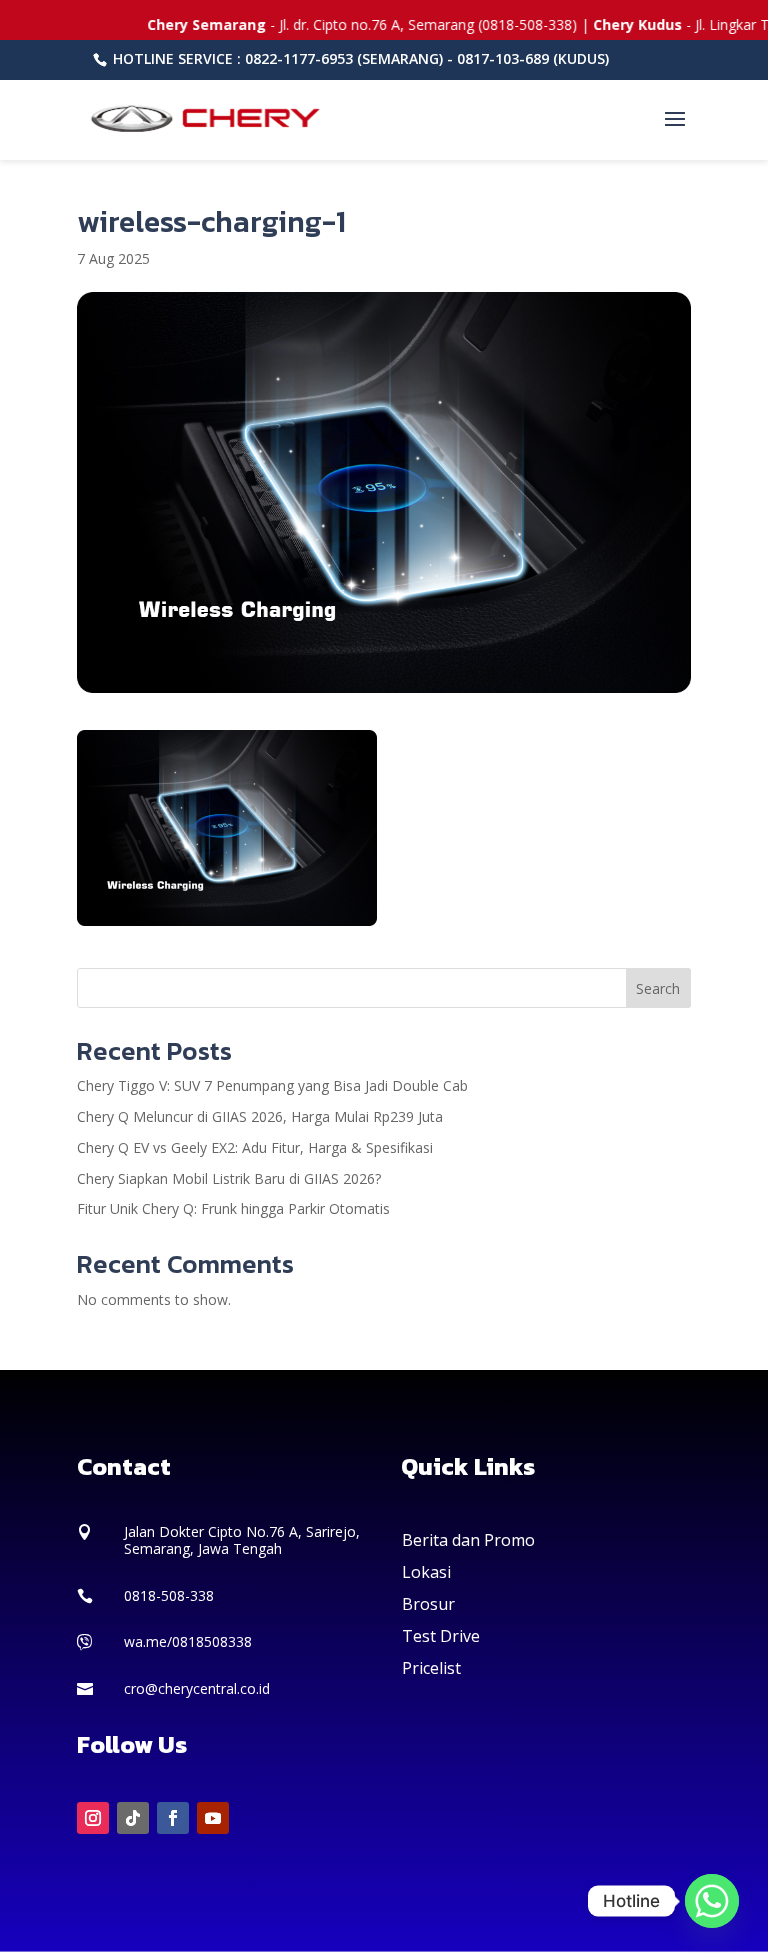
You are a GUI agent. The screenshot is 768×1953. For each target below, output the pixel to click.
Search (658, 988)
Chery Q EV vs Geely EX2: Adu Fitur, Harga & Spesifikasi (255, 1147)
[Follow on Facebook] (173, 1818)
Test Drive (441, 1636)
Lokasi (426, 1572)
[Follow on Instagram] (93, 1818)
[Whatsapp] (712, 1901)
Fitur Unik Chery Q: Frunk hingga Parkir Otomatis (233, 1208)
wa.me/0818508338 (188, 1641)
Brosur (428, 1604)
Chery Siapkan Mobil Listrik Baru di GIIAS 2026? (229, 1178)
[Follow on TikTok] (133, 1818)
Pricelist (431, 1668)
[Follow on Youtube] (213, 1818)
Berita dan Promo (468, 1540)
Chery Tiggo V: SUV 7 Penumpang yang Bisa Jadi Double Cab (272, 1085)
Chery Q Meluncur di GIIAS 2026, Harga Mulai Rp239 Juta (260, 1116)
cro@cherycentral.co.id (197, 1688)
